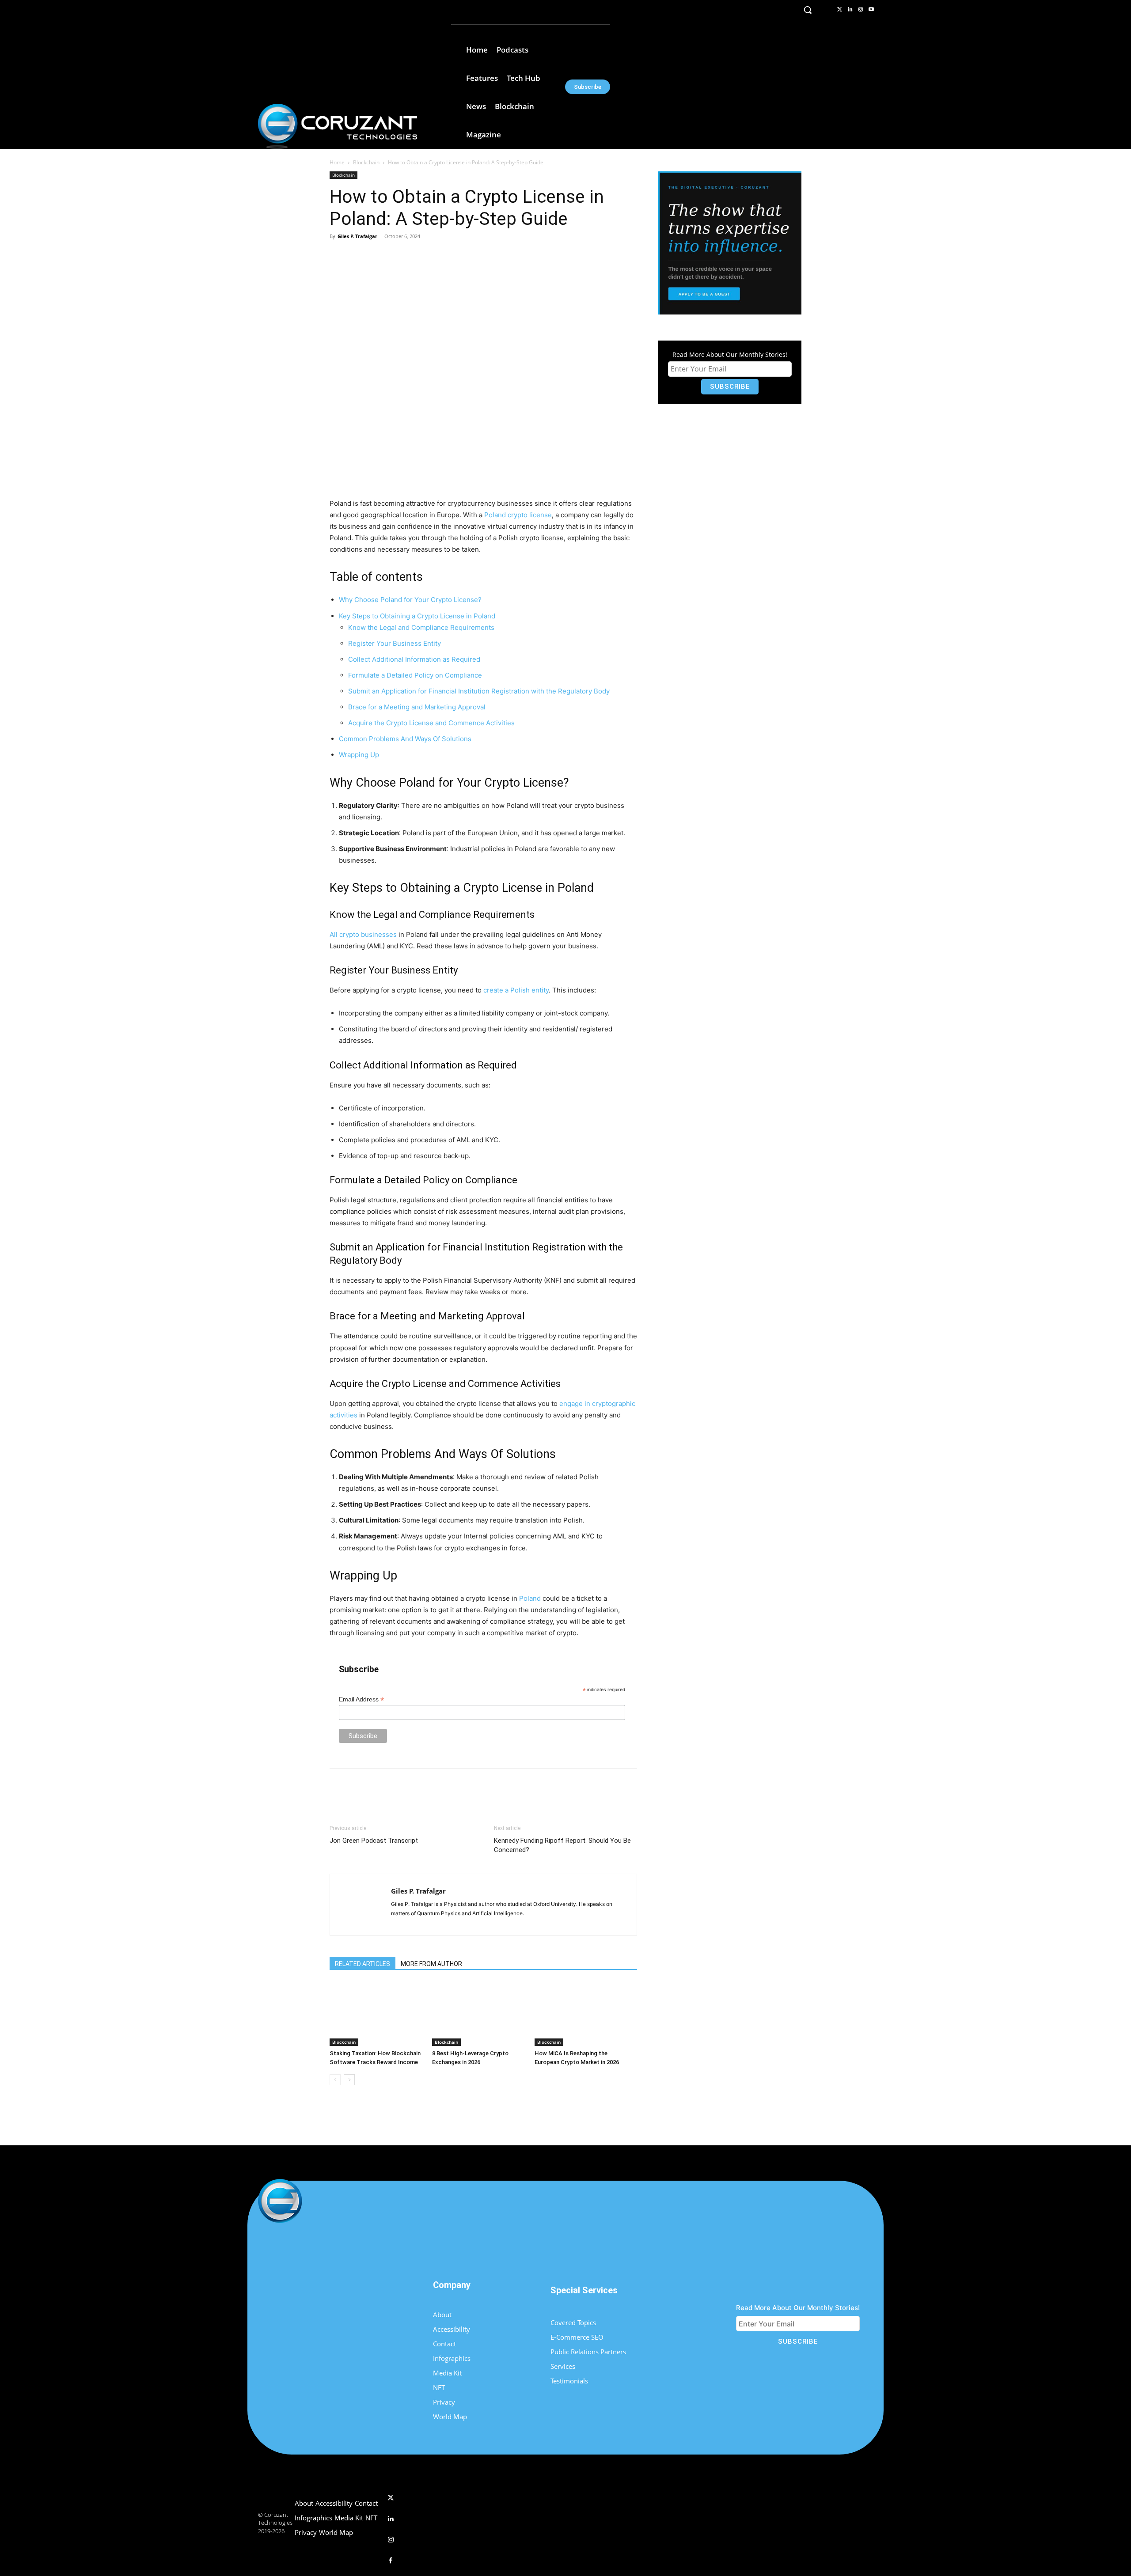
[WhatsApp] (453, 256)
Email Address (361, 1699)
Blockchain (366, 162)
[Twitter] (839, 10)
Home (337, 162)
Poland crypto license (518, 515)
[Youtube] (871, 10)
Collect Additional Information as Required (414, 659)
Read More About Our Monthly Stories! (730, 354)
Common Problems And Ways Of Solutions (405, 739)
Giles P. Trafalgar (357, 236)
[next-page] (349, 2080)
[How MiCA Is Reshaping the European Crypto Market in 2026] (581, 2014)
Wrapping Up (359, 755)
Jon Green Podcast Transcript (374, 1841)
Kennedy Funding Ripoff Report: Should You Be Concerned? (562, 1845)
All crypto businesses (363, 934)
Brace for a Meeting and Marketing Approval (417, 707)
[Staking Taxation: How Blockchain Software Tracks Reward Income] (376, 2014)
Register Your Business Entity (395, 643)
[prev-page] (335, 2080)
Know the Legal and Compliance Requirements (421, 627)
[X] (412, 256)
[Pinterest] (433, 256)
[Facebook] (392, 256)
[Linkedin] (850, 10)
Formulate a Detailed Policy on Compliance (415, 675)
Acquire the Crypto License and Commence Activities (431, 723)
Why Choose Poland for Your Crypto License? (410, 600)
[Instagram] (861, 10)
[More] (474, 256)
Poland (530, 1598)
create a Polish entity (516, 990)
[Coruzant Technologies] (338, 126)
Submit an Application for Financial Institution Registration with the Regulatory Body (479, 691)
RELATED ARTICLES (362, 1964)
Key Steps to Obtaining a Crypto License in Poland (417, 616)
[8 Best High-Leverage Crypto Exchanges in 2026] (479, 2014)
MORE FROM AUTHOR (431, 1964)
